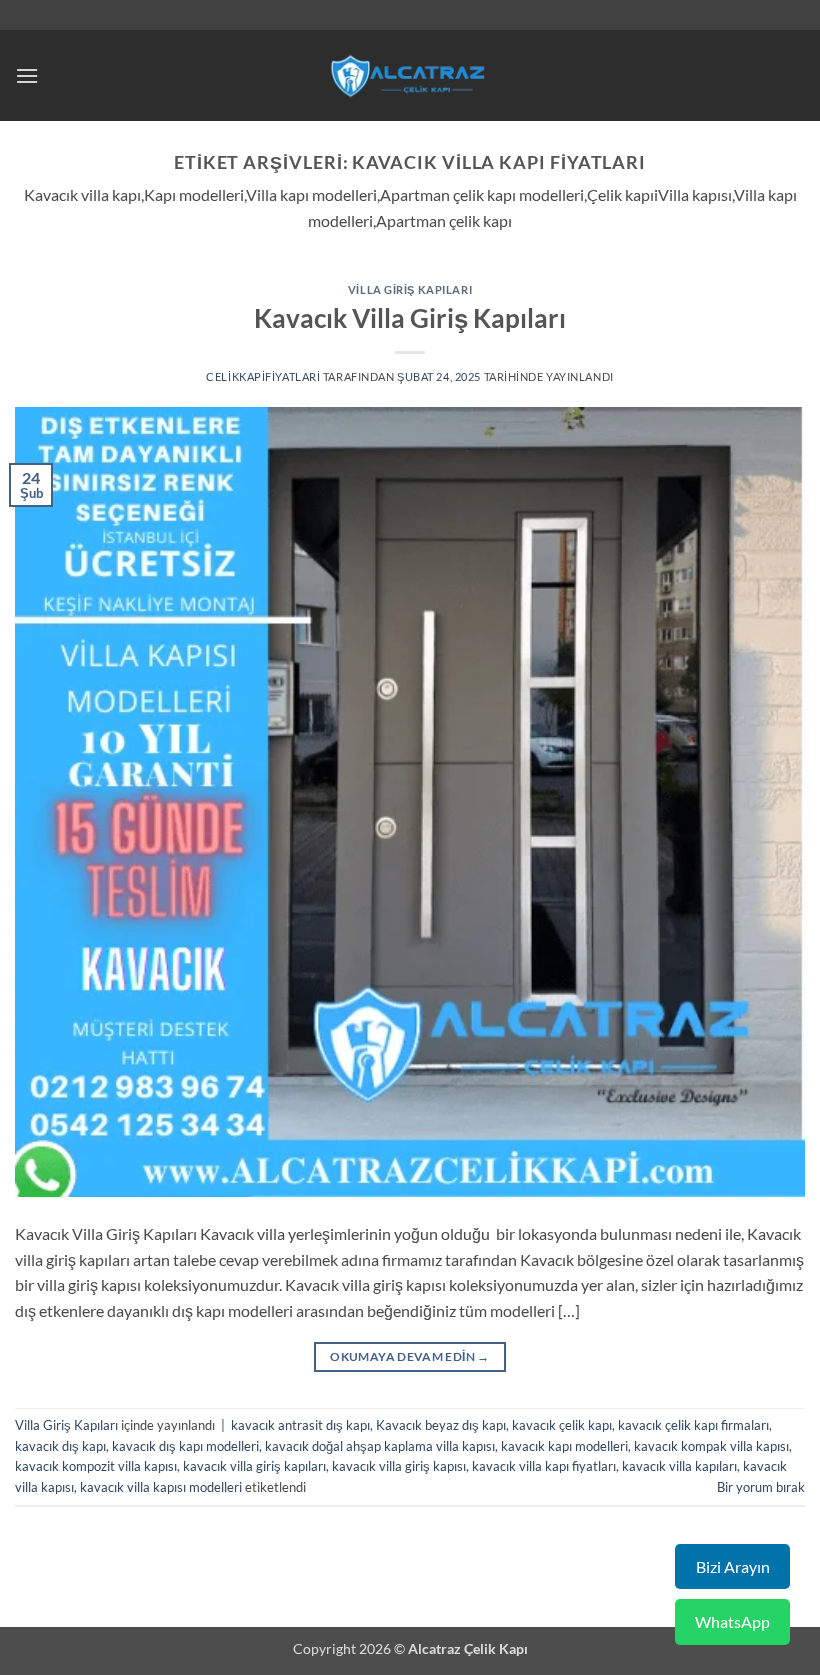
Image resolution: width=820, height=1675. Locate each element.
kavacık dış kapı (60, 1446)
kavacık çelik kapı (562, 1425)
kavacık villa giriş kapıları (254, 1466)
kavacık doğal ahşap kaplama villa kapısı (380, 1446)
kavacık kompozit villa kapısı (96, 1466)
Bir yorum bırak (761, 1487)
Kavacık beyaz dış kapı (441, 1425)
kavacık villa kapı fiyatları (544, 1466)
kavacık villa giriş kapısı (399, 1466)
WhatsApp (732, 1621)
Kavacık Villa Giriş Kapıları (410, 318)
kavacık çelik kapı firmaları (693, 1425)
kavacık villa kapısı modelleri (161, 1487)
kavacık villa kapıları (679, 1466)
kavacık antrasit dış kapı (300, 1425)
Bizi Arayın (733, 1566)
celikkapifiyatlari (263, 376)
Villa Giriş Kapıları (410, 289)
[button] (27, 75)
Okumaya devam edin (409, 1356)
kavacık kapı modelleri (564, 1446)
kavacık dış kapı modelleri (185, 1446)
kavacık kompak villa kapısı (711, 1446)
